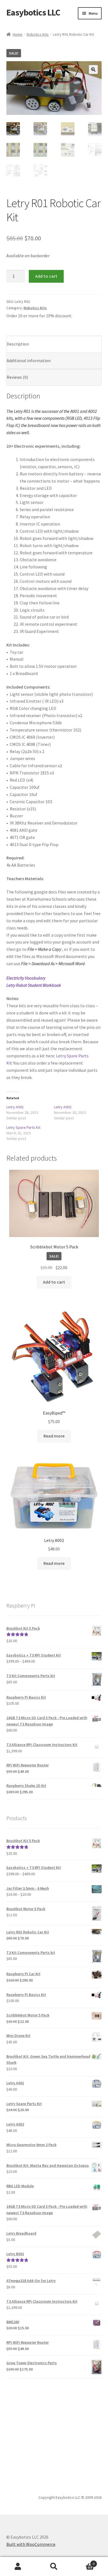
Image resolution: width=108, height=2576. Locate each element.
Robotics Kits (38, 34)
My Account (18, 2567)
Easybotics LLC (33, 12)
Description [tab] (18, 344)
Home (18, 34)
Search (54, 2567)
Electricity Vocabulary (26, 978)
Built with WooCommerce (31, 2544)
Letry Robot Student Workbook (34, 985)
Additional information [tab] (29, 360)
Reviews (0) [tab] (17, 377)
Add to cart (46, 276)
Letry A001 (15, 1107)
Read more (54, 1436)
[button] (93, 69)
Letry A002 (63, 1107)
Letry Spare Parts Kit (23, 1127)
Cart (83, 2562)
